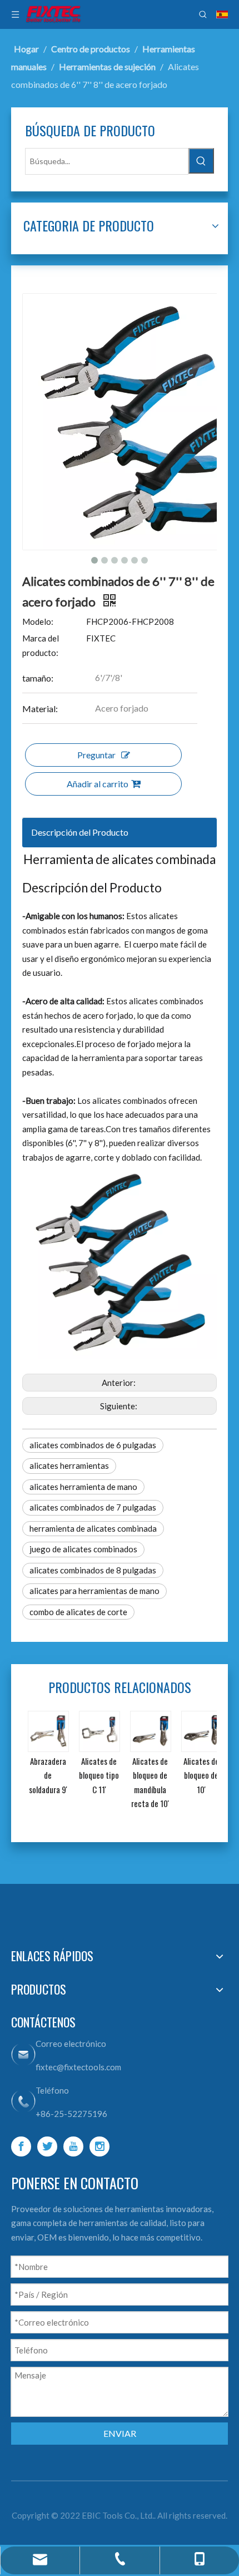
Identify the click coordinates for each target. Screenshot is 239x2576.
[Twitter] (47, 2146)
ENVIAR (120, 2433)
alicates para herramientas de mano (94, 1591)
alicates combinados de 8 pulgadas (93, 1570)
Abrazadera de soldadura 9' (48, 1775)
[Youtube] (73, 2146)
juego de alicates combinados (83, 1549)
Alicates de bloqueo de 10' (201, 1775)
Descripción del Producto (80, 832)
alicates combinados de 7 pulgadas (93, 1507)
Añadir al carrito (98, 784)
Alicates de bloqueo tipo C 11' (99, 1775)
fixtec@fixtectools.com (78, 2067)
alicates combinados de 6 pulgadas (93, 1445)
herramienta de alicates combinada (93, 1528)
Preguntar (96, 755)
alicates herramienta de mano (83, 1487)
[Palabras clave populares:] (201, 161)
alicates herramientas (69, 1465)
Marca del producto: (41, 645)
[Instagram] (99, 2146)
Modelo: (38, 621)
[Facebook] (21, 2146)
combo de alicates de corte (78, 1612)
